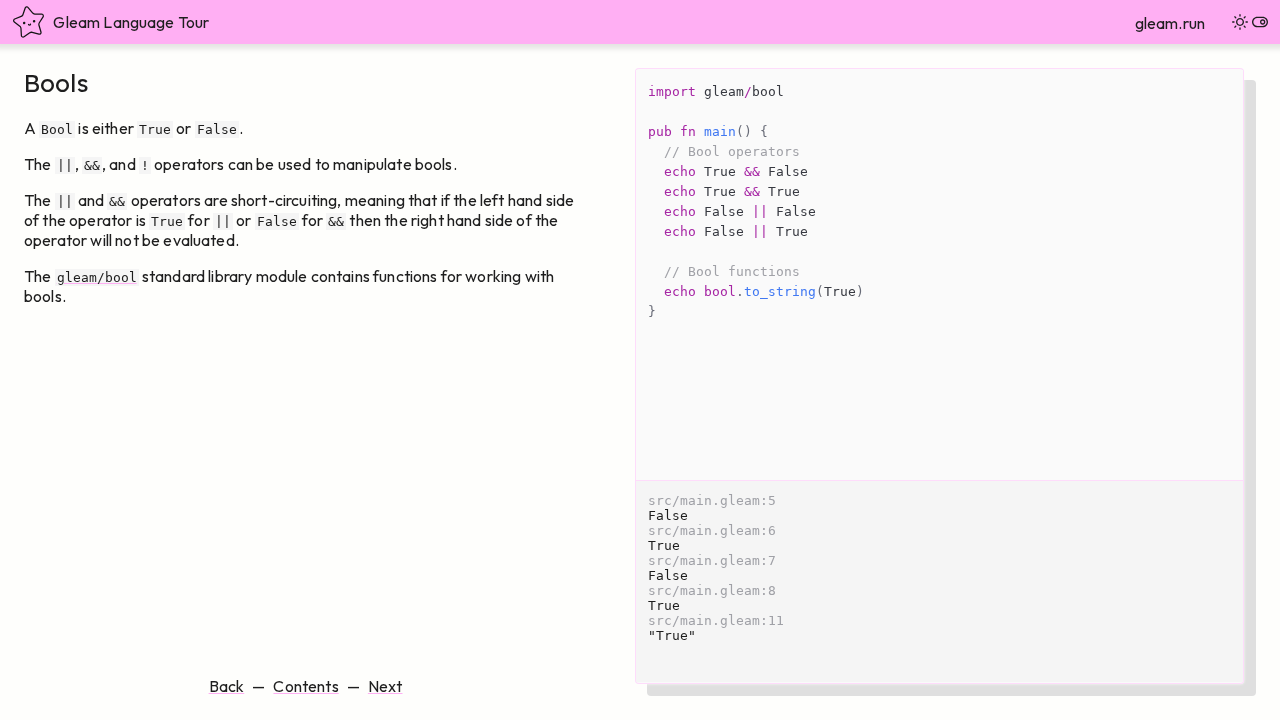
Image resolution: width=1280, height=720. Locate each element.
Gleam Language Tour (131, 22)
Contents (305, 686)
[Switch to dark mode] (1250, 22)
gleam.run (1170, 23)
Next (385, 686)
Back (227, 686)
